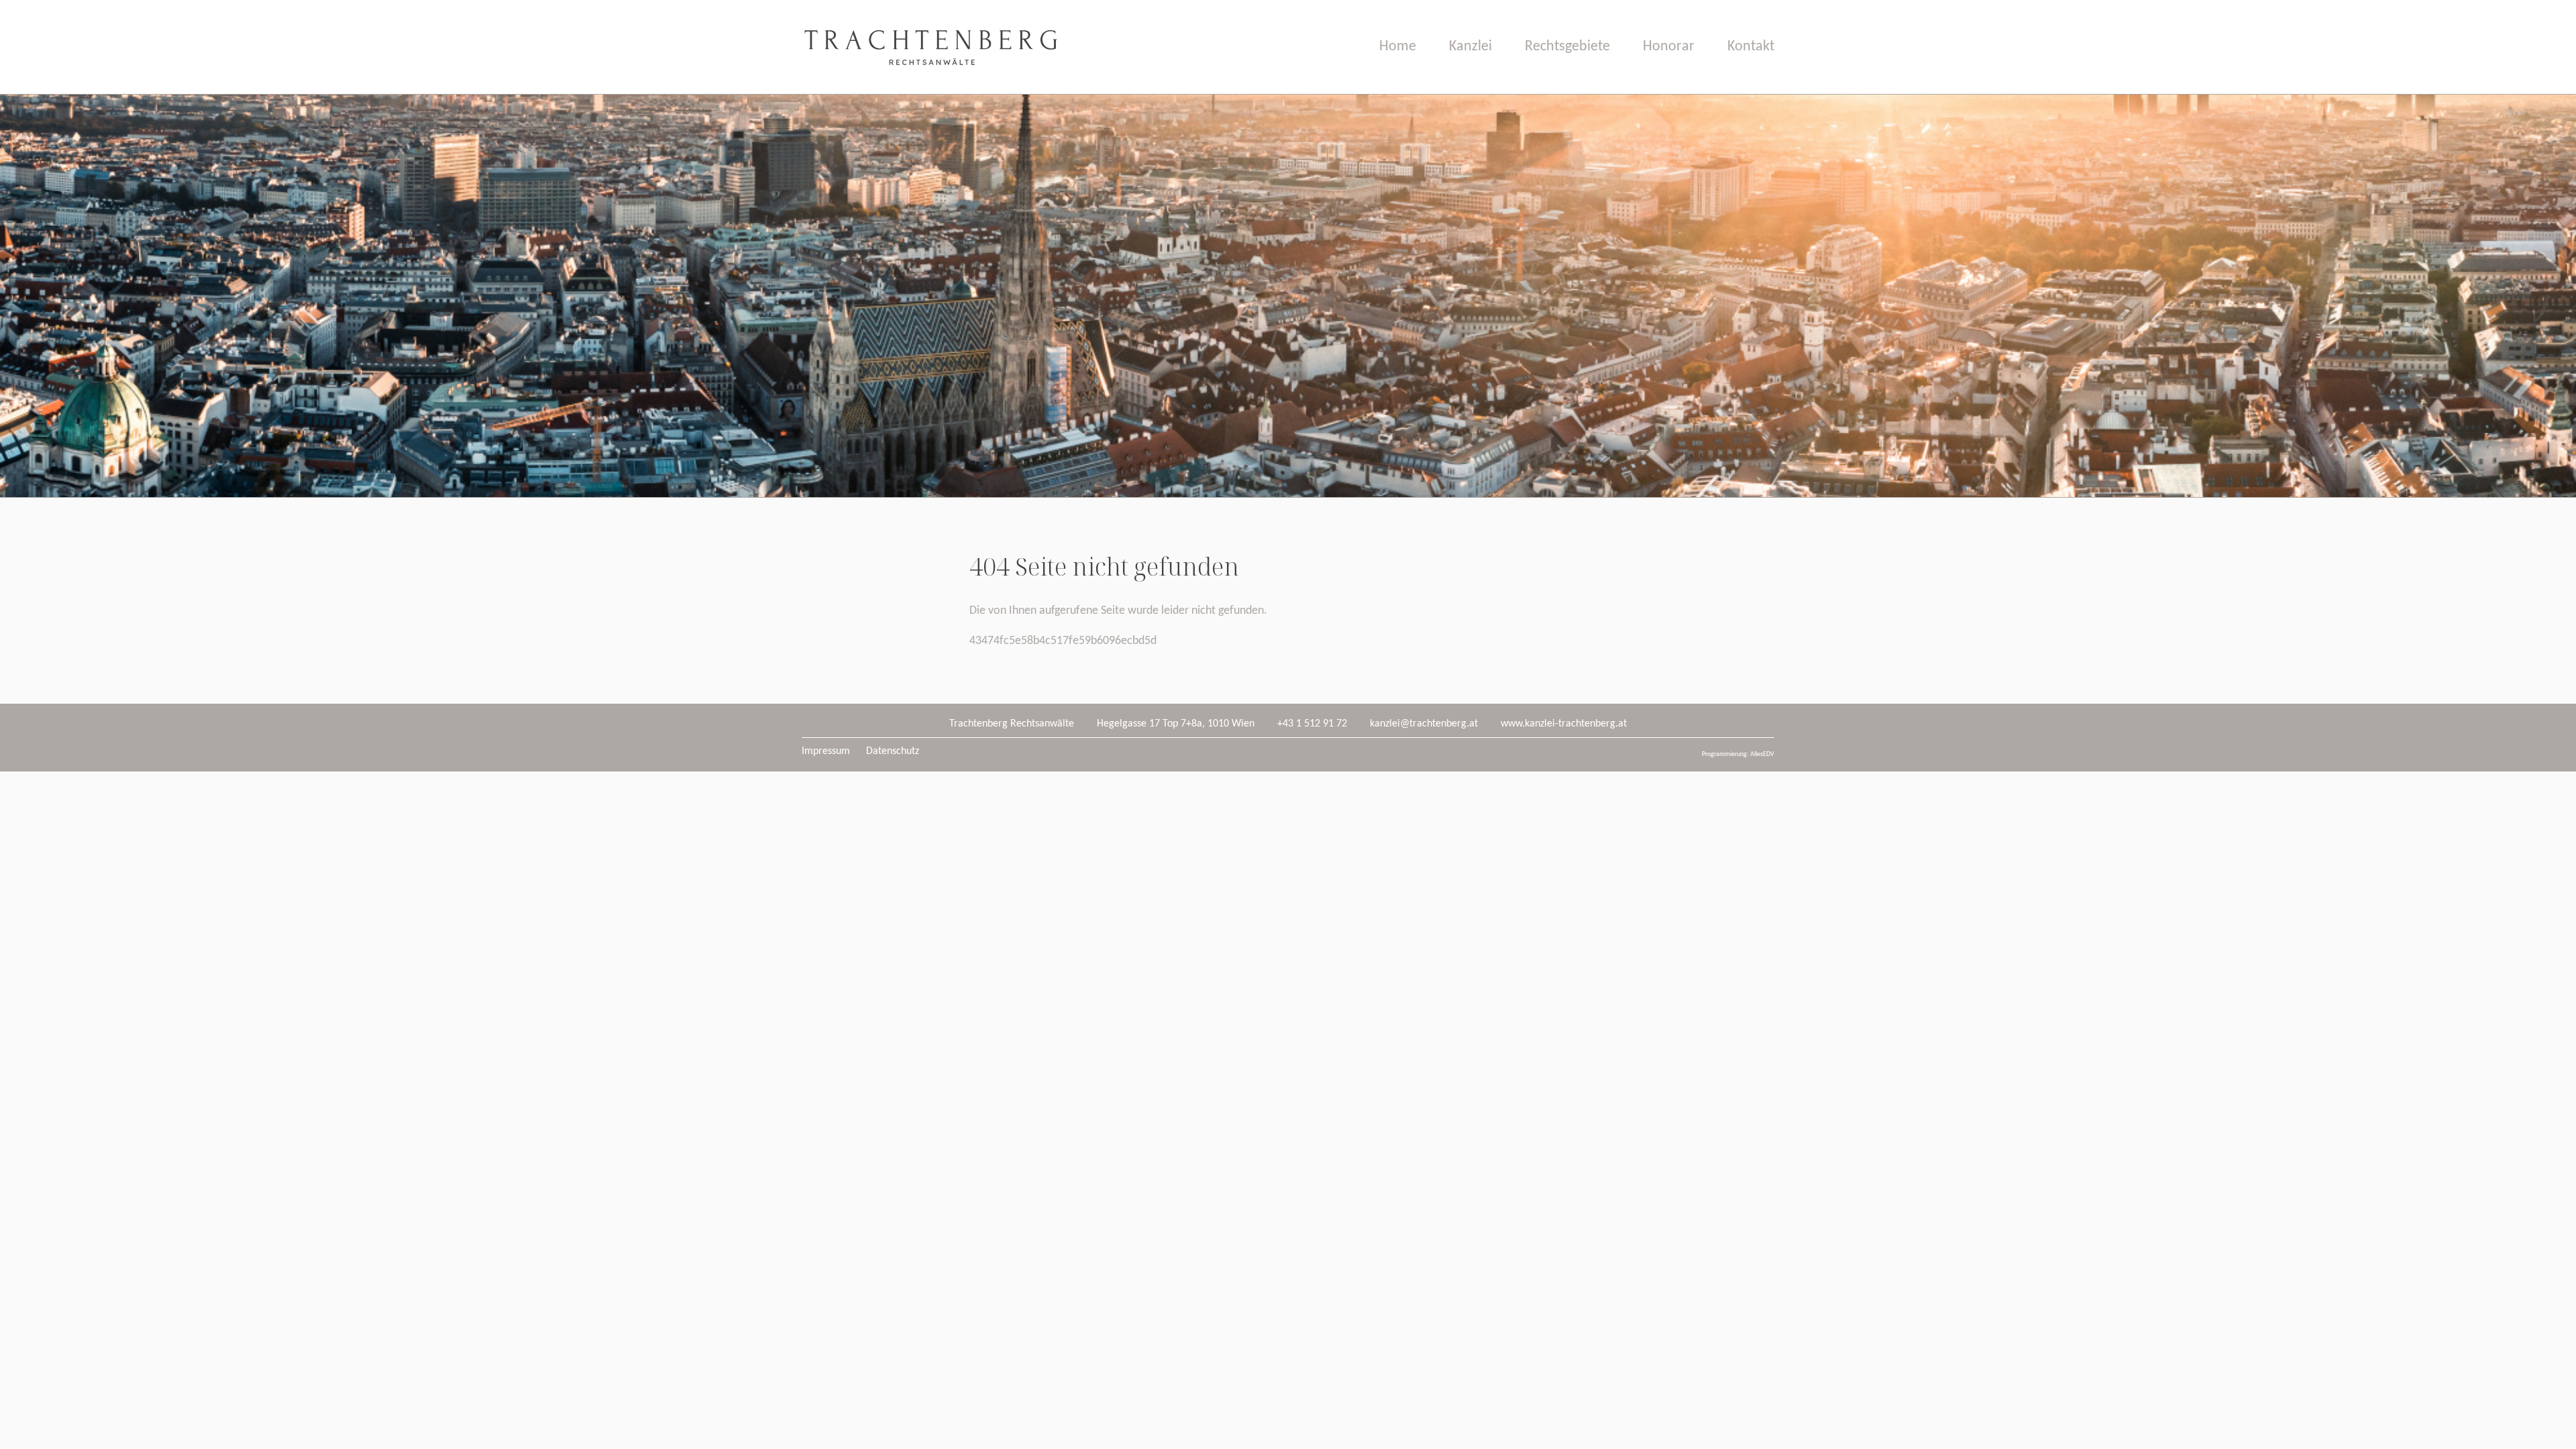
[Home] (930, 91)
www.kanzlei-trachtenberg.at (1564, 724)
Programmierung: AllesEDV (1738, 754)
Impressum (826, 751)
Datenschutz (893, 751)
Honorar (1669, 47)
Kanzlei (1470, 47)
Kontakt (1751, 47)
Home (1398, 47)
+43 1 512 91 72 (1312, 724)
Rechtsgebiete (1567, 47)
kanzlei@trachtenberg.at (1424, 724)
